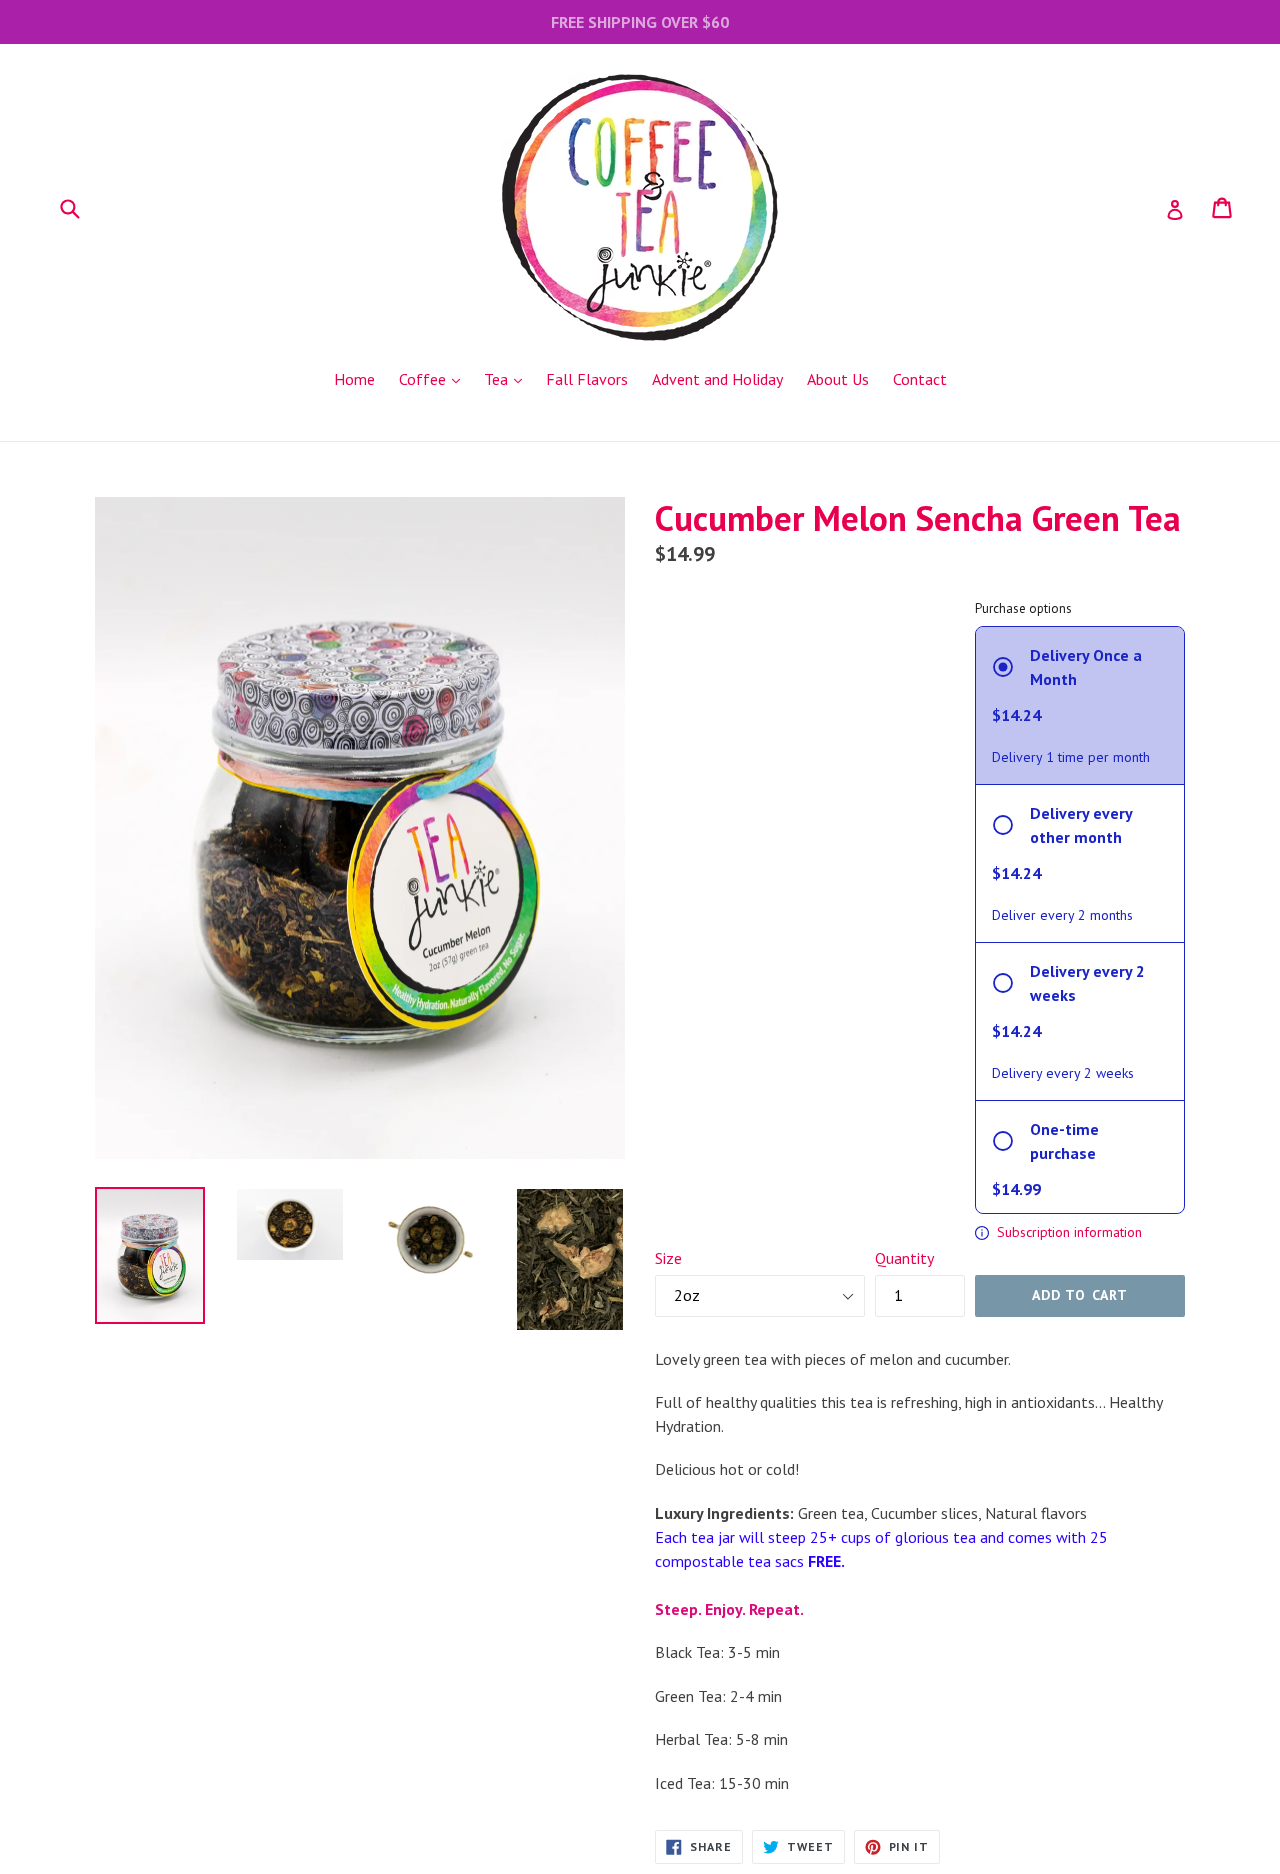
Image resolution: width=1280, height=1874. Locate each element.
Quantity (904, 1258)
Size (668, 1258)
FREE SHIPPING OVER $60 (640, 22)
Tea (508, 378)
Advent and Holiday (717, 379)
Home (354, 379)
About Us (838, 379)
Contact (920, 379)
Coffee (434, 378)
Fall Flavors (587, 379)
